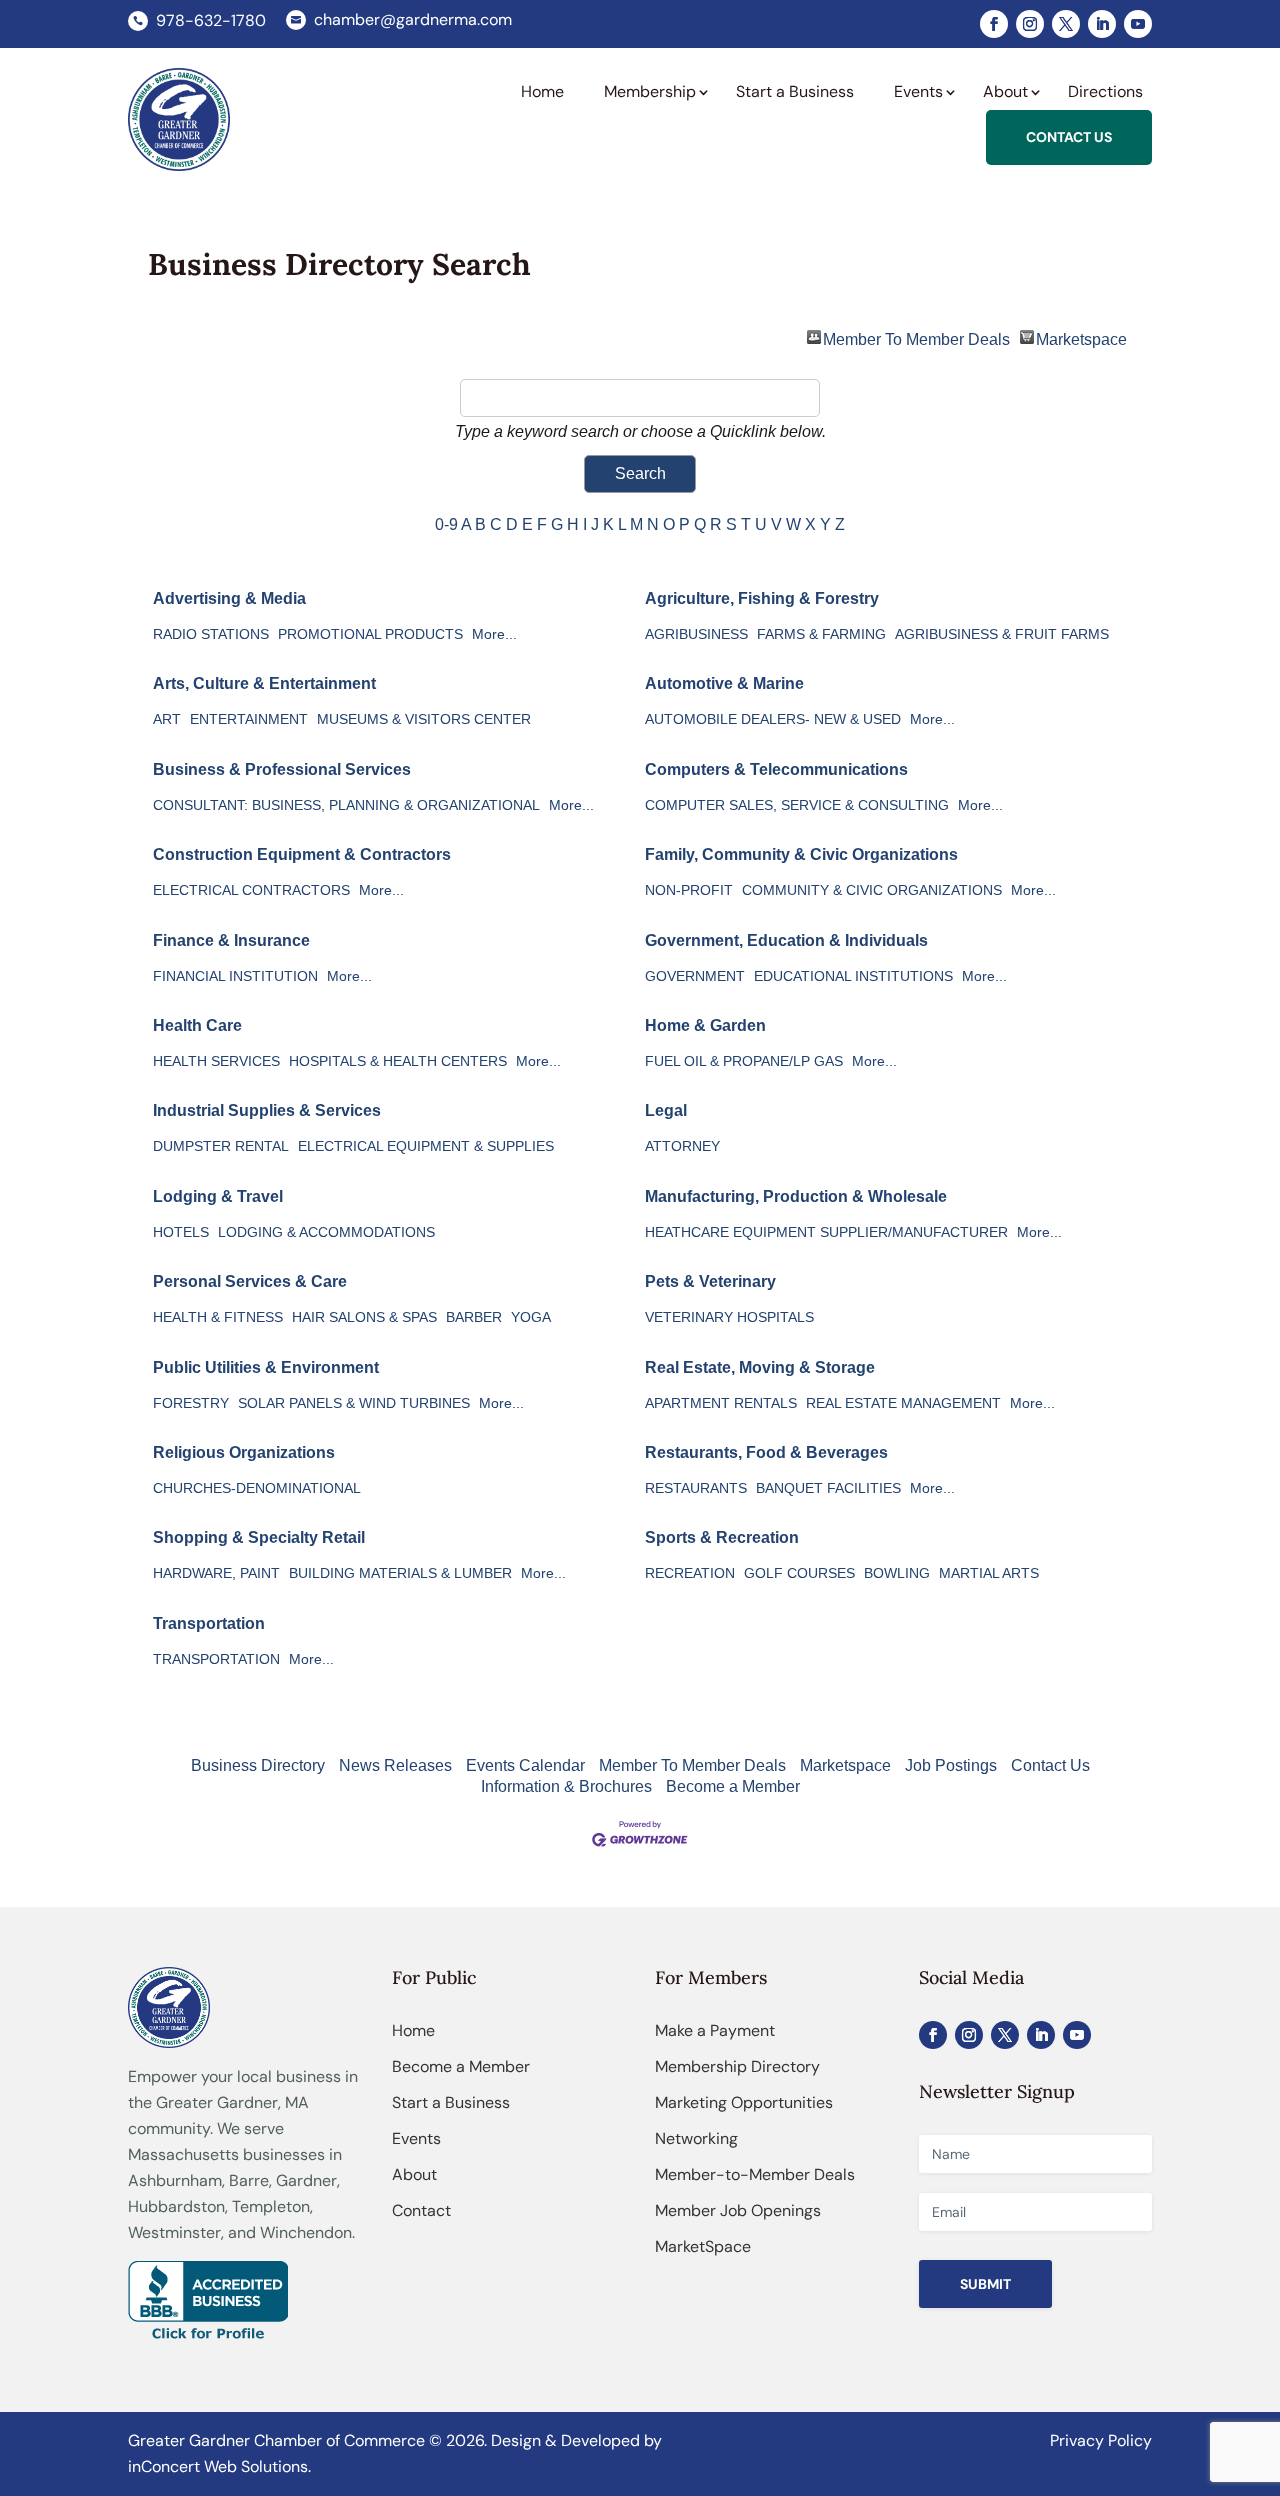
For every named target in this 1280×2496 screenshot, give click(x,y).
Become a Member (733, 1786)
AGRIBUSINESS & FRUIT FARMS (1002, 634)
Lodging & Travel (218, 1196)
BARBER (474, 1317)
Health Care (197, 1025)
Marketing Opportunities (744, 2102)
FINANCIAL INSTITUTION (235, 976)
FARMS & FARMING (821, 634)
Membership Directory (737, 2066)
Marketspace (1081, 337)
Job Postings (951, 1765)
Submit (985, 2284)
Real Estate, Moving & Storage (760, 1367)
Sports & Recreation (722, 1537)
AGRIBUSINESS (696, 634)
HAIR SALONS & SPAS (364, 1317)
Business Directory (258, 1765)
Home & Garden (705, 1025)
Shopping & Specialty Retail (259, 1537)
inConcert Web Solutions (218, 2466)
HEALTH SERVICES (216, 1061)
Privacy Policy (1101, 2440)
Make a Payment (715, 2030)
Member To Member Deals (916, 337)
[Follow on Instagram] (1030, 24)
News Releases (395, 1765)
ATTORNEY (682, 1146)
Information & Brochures (566, 1786)
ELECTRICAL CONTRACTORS (251, 890)
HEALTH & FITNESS (218, 1317)
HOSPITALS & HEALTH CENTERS (398, 1061)
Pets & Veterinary (710, 1281)
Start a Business (451, 2102)
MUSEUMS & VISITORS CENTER (424, 719)
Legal (666, 1110)
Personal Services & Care (250, 1281)
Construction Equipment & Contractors (302, 854)
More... (494, 634)
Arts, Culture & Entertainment (264, 683)
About (414, 2174)
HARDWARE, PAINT (216, 1573)
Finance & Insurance (231, 940)
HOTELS (181, 1232)
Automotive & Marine (724, 683)
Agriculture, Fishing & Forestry (762, 598)
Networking (696, 2138)
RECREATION (690, 1573)
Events (416, 2138)
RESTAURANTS (696, 1488)
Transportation (209, 1623)
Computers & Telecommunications (776, 769)
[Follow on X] (1066, 24)
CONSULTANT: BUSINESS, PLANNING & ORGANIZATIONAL (346, 805)
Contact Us (1050, 1765)
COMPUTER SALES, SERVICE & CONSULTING (797, 805)
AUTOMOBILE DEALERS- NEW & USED (773, 719)
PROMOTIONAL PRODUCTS (370, 634)
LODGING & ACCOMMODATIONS (326, 1232)
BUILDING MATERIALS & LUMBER (400, 1573)
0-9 (446, 524)
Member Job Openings (738, 2210)
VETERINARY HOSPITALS (729, 1317)
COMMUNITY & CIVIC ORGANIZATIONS (872, 890)
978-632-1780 (211, 20)
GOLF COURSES (799, 1573)
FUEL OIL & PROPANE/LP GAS (744, 1061)
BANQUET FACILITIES (828, 1488)
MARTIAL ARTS (989, 1573)
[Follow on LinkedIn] (1102, 24)
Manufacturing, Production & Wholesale (796, 1196)
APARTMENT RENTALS (721, 1403)
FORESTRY (191, 1403)
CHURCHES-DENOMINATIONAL (257, 1488)
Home (413, 2030)
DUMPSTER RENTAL (221, 1146)
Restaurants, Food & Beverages (766, 1452)
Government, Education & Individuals (786, 940)
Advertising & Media (229, 598)
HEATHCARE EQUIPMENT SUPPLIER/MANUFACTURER (826, 1232)
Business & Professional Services (282, 769)
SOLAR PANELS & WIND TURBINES (354, 1403)
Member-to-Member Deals (755, 2174)
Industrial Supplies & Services (267, 1110)
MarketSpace (703, 2246)
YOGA (531, 1317)
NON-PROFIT (689, 890)
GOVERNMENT (695, 976)
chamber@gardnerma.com (413, 19)
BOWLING (897, 1573)
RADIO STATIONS (211, 634)
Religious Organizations (244, 1452)
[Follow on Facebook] (994, 24)
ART (167, 719)
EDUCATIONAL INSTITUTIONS (853, 976)
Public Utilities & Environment (266, 1367)
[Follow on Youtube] (1138, 24)
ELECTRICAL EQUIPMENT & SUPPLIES (426, 1146)
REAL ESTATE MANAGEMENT (903, 1403)
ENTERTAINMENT (249, 719)
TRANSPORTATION (216, 1659)
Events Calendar (525, 1765)
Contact (421, 2210)
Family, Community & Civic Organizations (801, 854)
